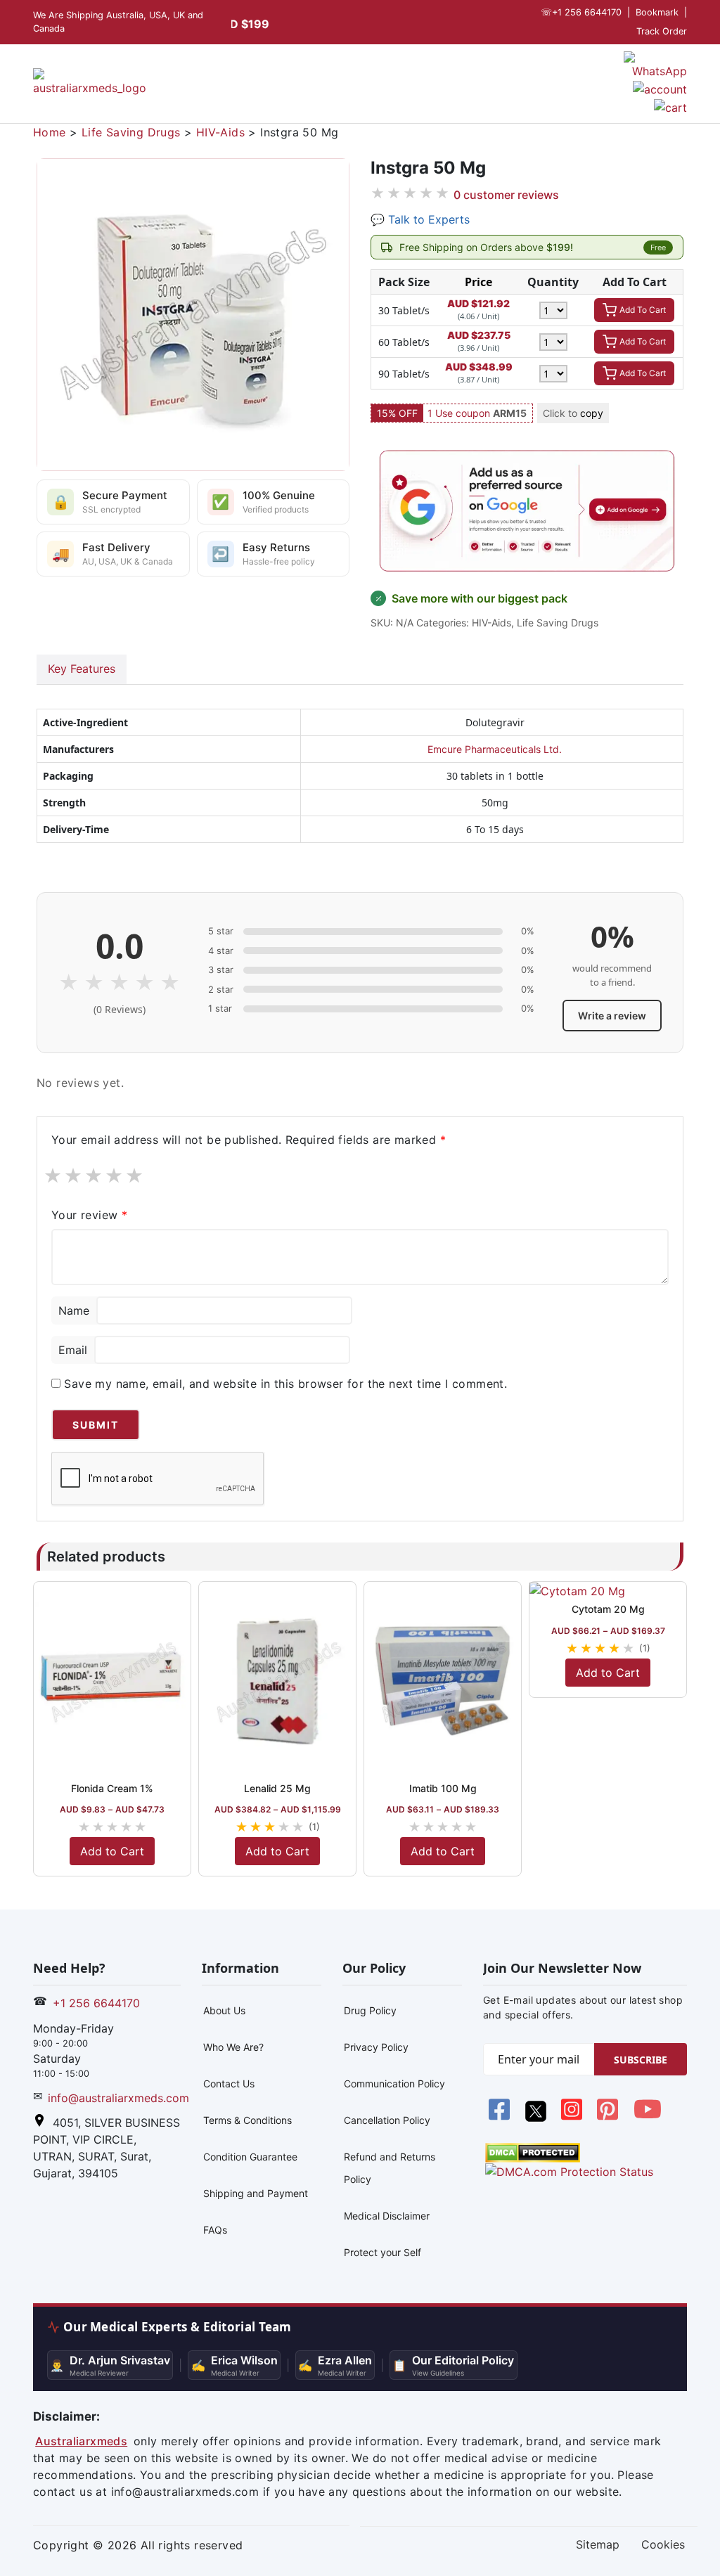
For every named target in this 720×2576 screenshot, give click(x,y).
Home (50, 132)
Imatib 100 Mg (443, 1788)
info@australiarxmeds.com (118, 2098)
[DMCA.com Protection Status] (533, 2151)
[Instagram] (573, 2118)
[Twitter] (537, 2118)
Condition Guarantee (250, 2157)
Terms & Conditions (247, 2120)
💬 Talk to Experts (420, 219)
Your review (89, 1215)
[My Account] (660, 88)
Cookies (663, 2544)
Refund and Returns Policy (390, 2168)
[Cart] (670, 106)
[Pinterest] (609, 2118)
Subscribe (641, 2060)
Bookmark (657, 12)
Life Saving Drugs (131, 132)
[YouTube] (648, 2118)
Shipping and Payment (256, 2193)
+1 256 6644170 (581, 12)
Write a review (612, 1016)
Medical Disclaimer (387, 2216)
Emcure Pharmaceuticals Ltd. (495, 749)
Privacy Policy (376, 2047)
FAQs (215, 2230)
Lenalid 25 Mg (277, 1788)
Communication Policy (394, 2084)
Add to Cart (112, 1851)
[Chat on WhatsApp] (655, 65)
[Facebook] (501, 2118)
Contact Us (229, 2084)
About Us (224, 2010)
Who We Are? (233, 2047)
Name (74, 1310)
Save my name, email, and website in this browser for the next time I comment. (285, 1384)
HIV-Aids (220, 132)
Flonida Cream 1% (112, 1788)
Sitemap (598, 2544)
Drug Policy (370, 2010)
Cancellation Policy (387, 2120)
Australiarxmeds (81, 2441)
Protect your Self (382, 2252)
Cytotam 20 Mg (608, 1609)
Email (73, 1350)
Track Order (662, 31)
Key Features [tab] (82, 669)
